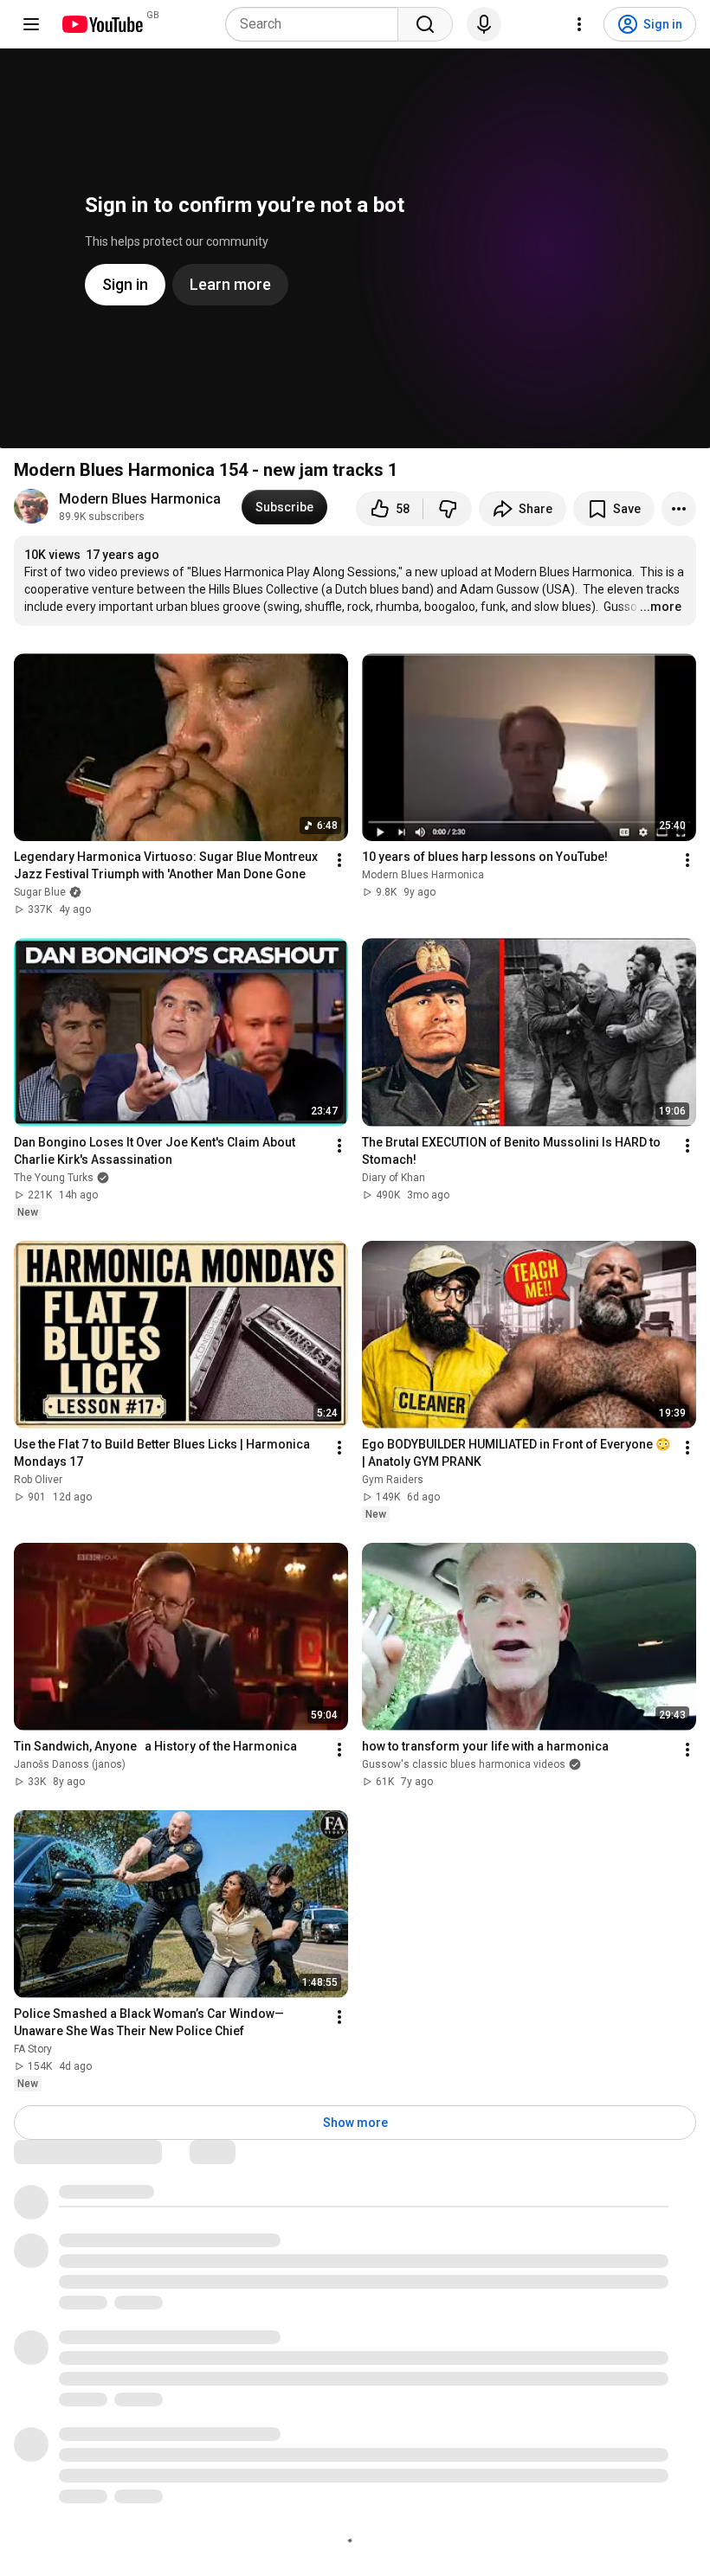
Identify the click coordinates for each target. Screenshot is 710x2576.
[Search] (425, 24)
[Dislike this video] (448, 509)
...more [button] (661, 607)
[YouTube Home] (102, 24)
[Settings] (579, 24)
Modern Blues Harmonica (140, 499)
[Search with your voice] (484, 24)
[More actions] (679, 509)
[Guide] (31, 24)
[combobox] (317, 24)
